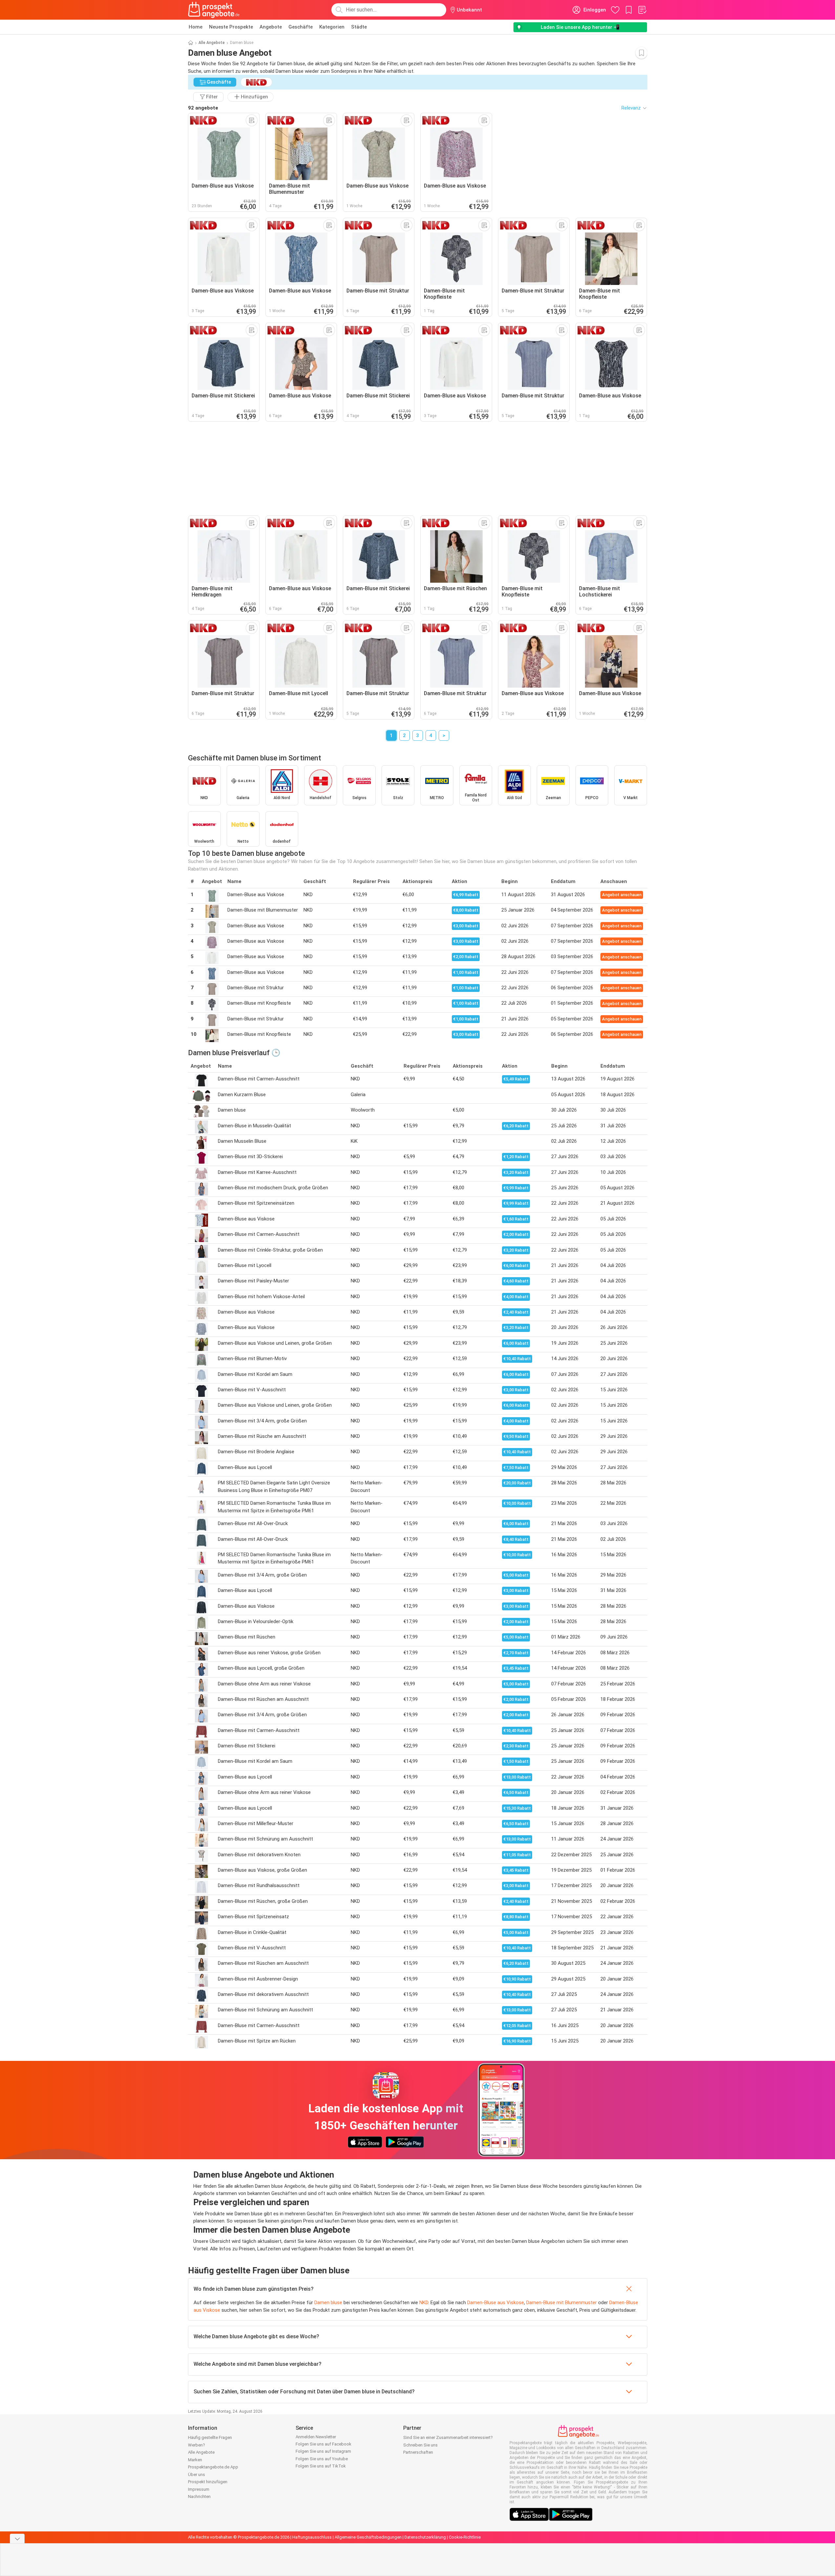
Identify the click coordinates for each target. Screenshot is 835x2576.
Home (196, 27)
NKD (424, 2303)
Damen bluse (328, 2303)
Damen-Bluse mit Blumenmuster (562, 2303)
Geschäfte (301, 27)
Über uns (197, 2475)
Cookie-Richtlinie (465, 2537)
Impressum (199, 2489)
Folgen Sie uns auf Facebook (324, 2444)
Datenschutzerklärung (425, 2537)
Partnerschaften (418, 2452)
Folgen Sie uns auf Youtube (322, 2459)
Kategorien (332, 27)
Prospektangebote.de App (213, 2467)
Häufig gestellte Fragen (210, 2437)
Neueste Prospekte (231, 27)
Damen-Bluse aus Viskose (496, 2303)
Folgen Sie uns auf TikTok (321, 2466)
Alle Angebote (212, 43)
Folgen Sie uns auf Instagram (323, 2451)
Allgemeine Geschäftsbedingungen (368, 2537)
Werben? (197, 2445)
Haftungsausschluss (312, 2537)
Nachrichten (199, 2496)
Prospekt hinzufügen (208, 2482)
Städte (359, 27)
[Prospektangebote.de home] (214, 10)
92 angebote (203, 108)
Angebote (271, 27)
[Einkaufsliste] (642, 10)
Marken (195, 2460)
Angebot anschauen (622, 895)
